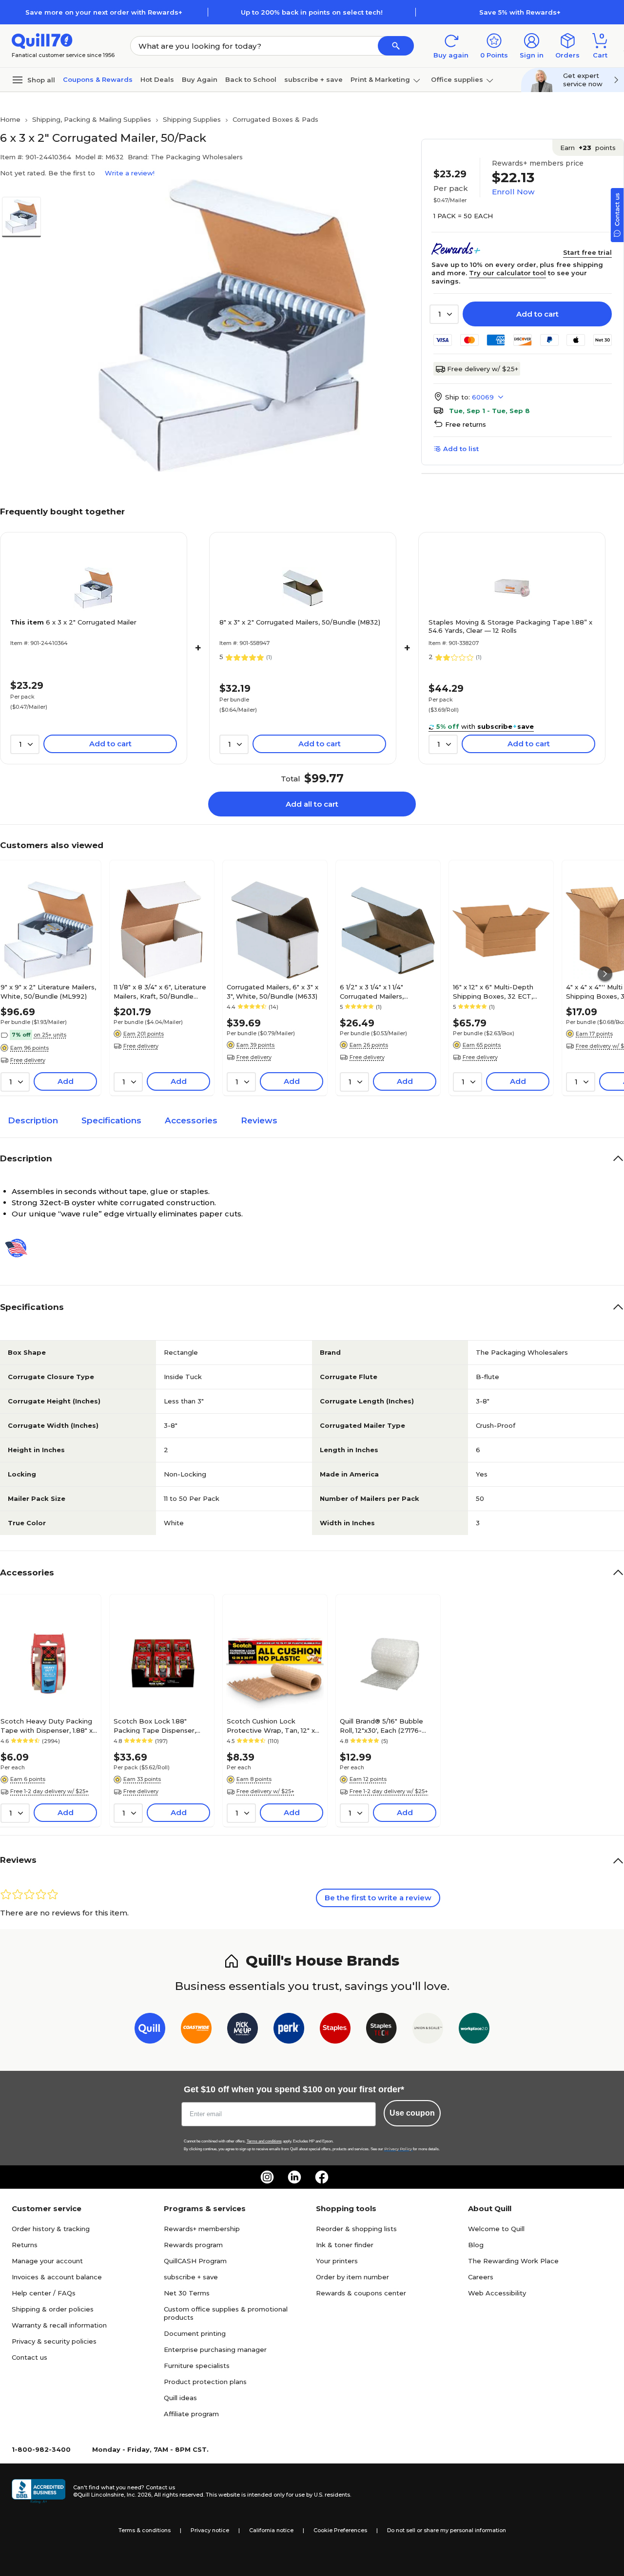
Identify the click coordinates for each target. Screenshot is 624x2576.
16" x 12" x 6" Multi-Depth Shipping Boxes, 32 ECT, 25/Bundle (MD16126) (493, 991)
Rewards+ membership (202, 2229)
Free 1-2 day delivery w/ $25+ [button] (49, 1791)
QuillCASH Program (195, 2261)
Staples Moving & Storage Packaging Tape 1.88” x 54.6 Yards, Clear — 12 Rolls (510, 626)
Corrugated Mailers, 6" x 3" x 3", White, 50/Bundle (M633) (273, 991)
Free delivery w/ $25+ (483, 369)
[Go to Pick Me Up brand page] (243, 2030)
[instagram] (267, 2177)
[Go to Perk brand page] (289, 2030)
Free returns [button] (466, 424)
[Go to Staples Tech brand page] (381, 2030)
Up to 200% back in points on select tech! (312, 12)
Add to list (461, 449)
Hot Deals (157, 79)
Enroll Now (513, 192)
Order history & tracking (51, 2229)
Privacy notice (210, 2530)
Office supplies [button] (457, 79)
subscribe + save (313, 79)
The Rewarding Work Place (513, 2261)
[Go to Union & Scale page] (428, 2030)
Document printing (195, 2333)
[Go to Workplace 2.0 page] (474, 2030)
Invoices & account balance (57, 2277)
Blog (476, 2245)
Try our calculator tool (507, 273)
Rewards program (193, 2245)
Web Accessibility (497, 2293)
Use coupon (412, 2113)
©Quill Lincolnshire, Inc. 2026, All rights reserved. (139, 2495)
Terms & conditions (145, 2530)
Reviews (259, 1120)
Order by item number (352, 2277)
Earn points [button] (588, 148)
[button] (396, 46)
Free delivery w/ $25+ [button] (265, 1791)
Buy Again (200, 79)
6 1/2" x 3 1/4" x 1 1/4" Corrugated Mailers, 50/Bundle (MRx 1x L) (373, 991)
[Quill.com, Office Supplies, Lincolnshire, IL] (39, 2491)
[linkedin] (294, 2177)
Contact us (29, 2357)
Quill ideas (180, 2398)
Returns (25, 2245)
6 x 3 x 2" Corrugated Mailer (73, 622)
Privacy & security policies (54, 2341)
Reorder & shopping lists (356, 2229)
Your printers (337, 2261)
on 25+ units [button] (50, 1035)
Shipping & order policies (53, 2309)
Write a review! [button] (130, 173)
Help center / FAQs (44, 2293)
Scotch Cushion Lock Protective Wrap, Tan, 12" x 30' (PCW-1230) (271, 1725)
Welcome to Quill (496, 2229)
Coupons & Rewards (98, 79)
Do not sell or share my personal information (447, 2530)
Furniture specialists (197, 2366)
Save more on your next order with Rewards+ (104, 12)
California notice (271, 2530)
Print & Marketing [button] (380, 79)
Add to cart (537, 314)
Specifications (111, 1120)
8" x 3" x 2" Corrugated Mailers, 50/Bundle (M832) (300, 622)
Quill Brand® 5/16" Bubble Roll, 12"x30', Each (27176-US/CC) (381, 1725)
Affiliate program (191, 2414)
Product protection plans (205, 2382)
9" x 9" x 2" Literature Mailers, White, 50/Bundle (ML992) (48, 991)
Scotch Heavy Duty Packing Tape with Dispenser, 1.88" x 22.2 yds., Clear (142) (47, 1725)
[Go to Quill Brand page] (150, 2030)
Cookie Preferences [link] (340, 2530)
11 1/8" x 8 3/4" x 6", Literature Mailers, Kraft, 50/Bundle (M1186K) (160, 991)
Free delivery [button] (28, 1060)
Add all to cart (312, 804)
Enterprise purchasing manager (215, 2349)
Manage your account (47, 2261)
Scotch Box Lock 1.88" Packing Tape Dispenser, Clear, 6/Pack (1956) (155, 1725)
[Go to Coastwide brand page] (196, 2030)
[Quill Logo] (42, 40)
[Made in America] (20, 1248)
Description (33, 1120)
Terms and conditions (264, 2141)
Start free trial (587, 252)
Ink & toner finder (345, 2245)
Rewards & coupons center (361, 2293)
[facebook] (322, 2177)
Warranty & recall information (59, 2325)
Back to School (251, 79)
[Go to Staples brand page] (335, 2030)
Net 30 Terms (187, 2293)
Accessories (191, 1120)
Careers (481, 2277)
